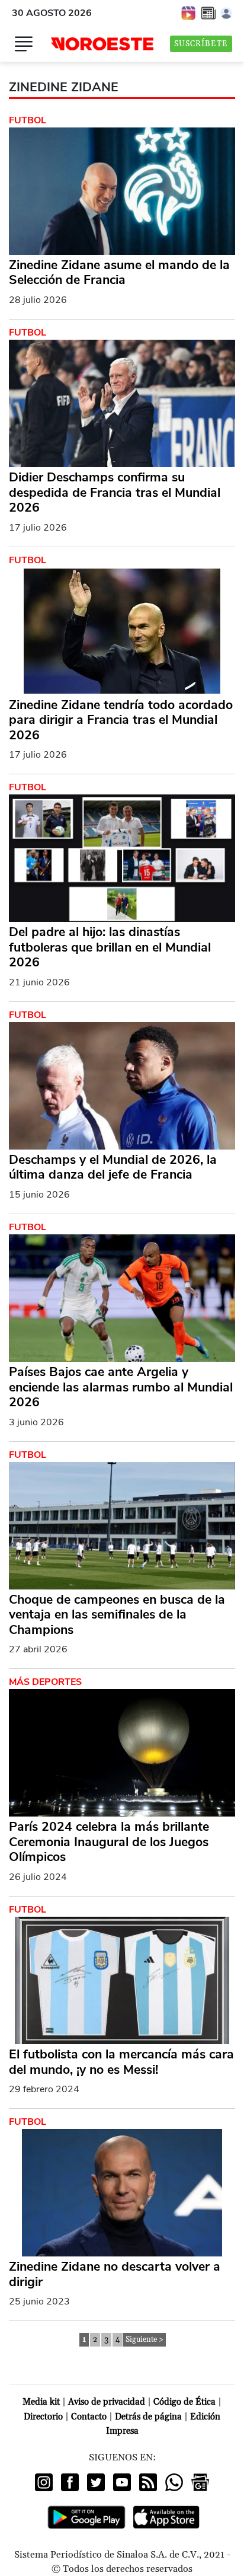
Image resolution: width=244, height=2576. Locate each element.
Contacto (89, 2417)
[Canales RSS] (148, 2482)
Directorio (43, 2417)
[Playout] (189, 12)
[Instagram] (44, 2482)
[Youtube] (122, 2482)
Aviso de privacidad (107, 2402)
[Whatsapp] (174, 2482)
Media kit (41, 2402)
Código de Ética (184, 2402)
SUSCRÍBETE (201, 44)
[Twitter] (96, 2482)
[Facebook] (70, 2482)
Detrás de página (148, 2417)
